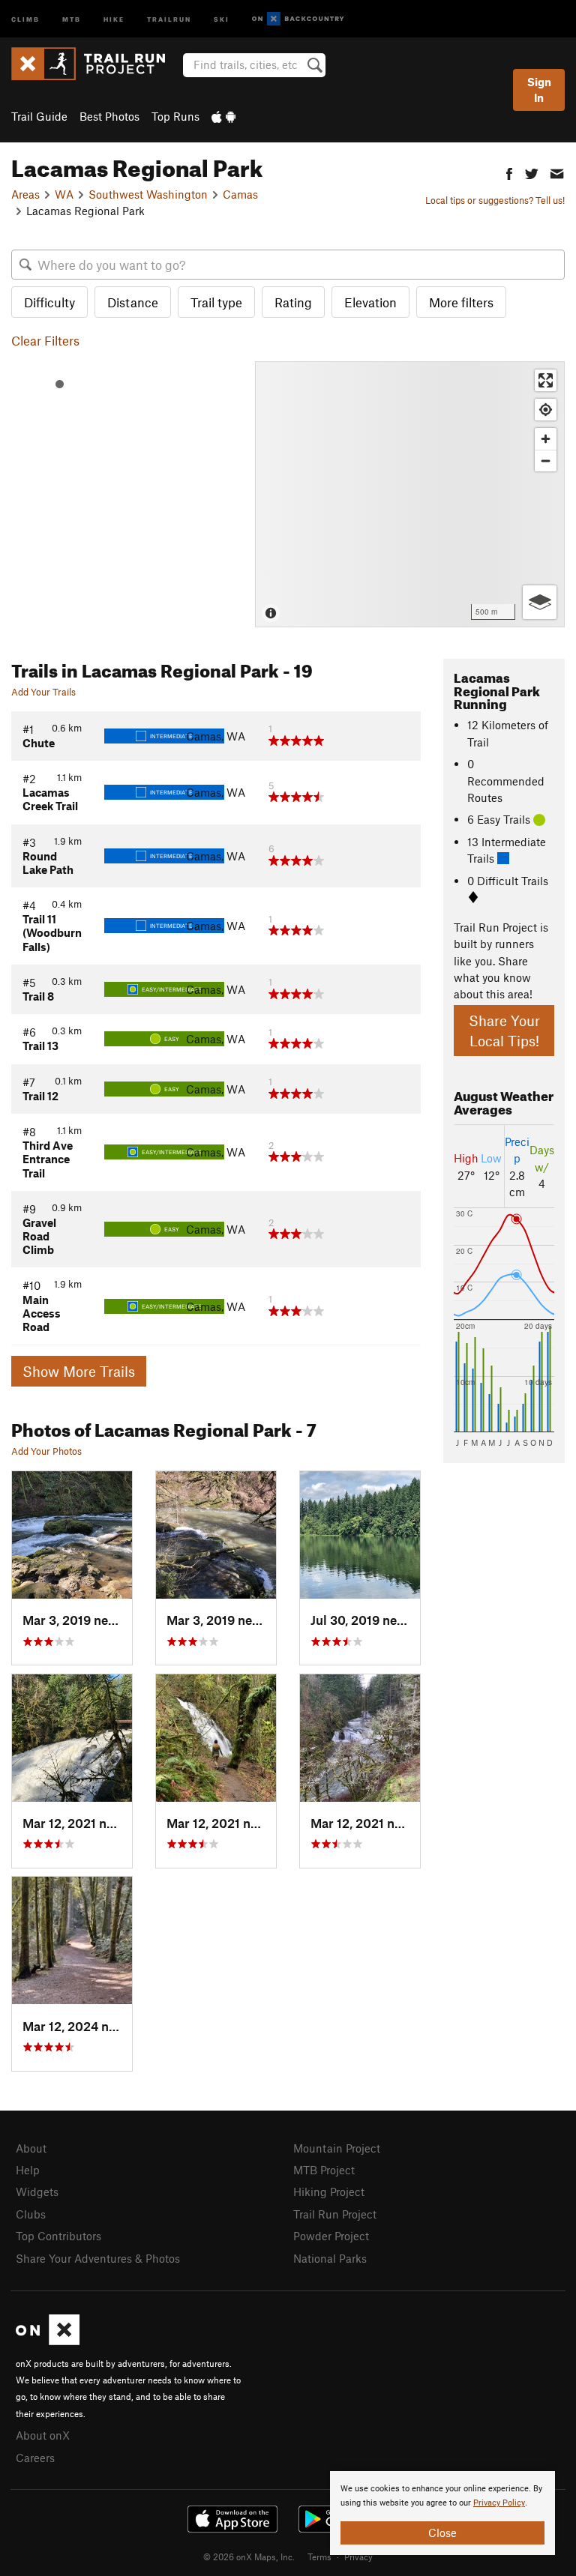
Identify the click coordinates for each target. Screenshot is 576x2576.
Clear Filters (45, 340)
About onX (43, 2435)
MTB (72, 18)
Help (28, 2170)
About (31, 2148)
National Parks (330, 2258)
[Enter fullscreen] (546, 380)
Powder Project (331, 2236)
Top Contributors (58, 2236)
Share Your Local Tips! (504, 1031)
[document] (442, 2513)
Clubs (31, 2214)
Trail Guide (39, 116)
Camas (240, 194)
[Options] (540, 602)
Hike (114, 18)
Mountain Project (337, 2148)
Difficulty (49, 302)
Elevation (370, 302)
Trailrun (169, 18)
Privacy (358, 2557)
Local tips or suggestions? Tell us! (495, 200)
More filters (461, 302)
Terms (319, 2557)
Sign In (539, 90)
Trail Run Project (335, 2214)
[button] (509, 172)
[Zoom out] (546, 461)
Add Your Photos (46, 1451)
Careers (35, 2458)
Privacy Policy (499, 2503)
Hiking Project (329, 2192)
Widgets (37, 2192)
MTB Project (324, 2170)
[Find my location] (546, 410)
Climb (25, 18)
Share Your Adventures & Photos (98, 2258)
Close (442, 2533)
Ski (222, 18)
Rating (293, 302)
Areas (25, 194)
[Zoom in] (546, 439)
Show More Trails (79, 1371)
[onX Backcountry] (298, 19)
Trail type (216, 302)
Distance (133, 302)
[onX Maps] (48, 2341)
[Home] (96, 64)
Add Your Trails (43, 692)
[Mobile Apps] (223, 116)
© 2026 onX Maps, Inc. (249, 2557)
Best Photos (109, 116)
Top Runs (175, 116)
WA (64, 194)
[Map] (410, 494)
